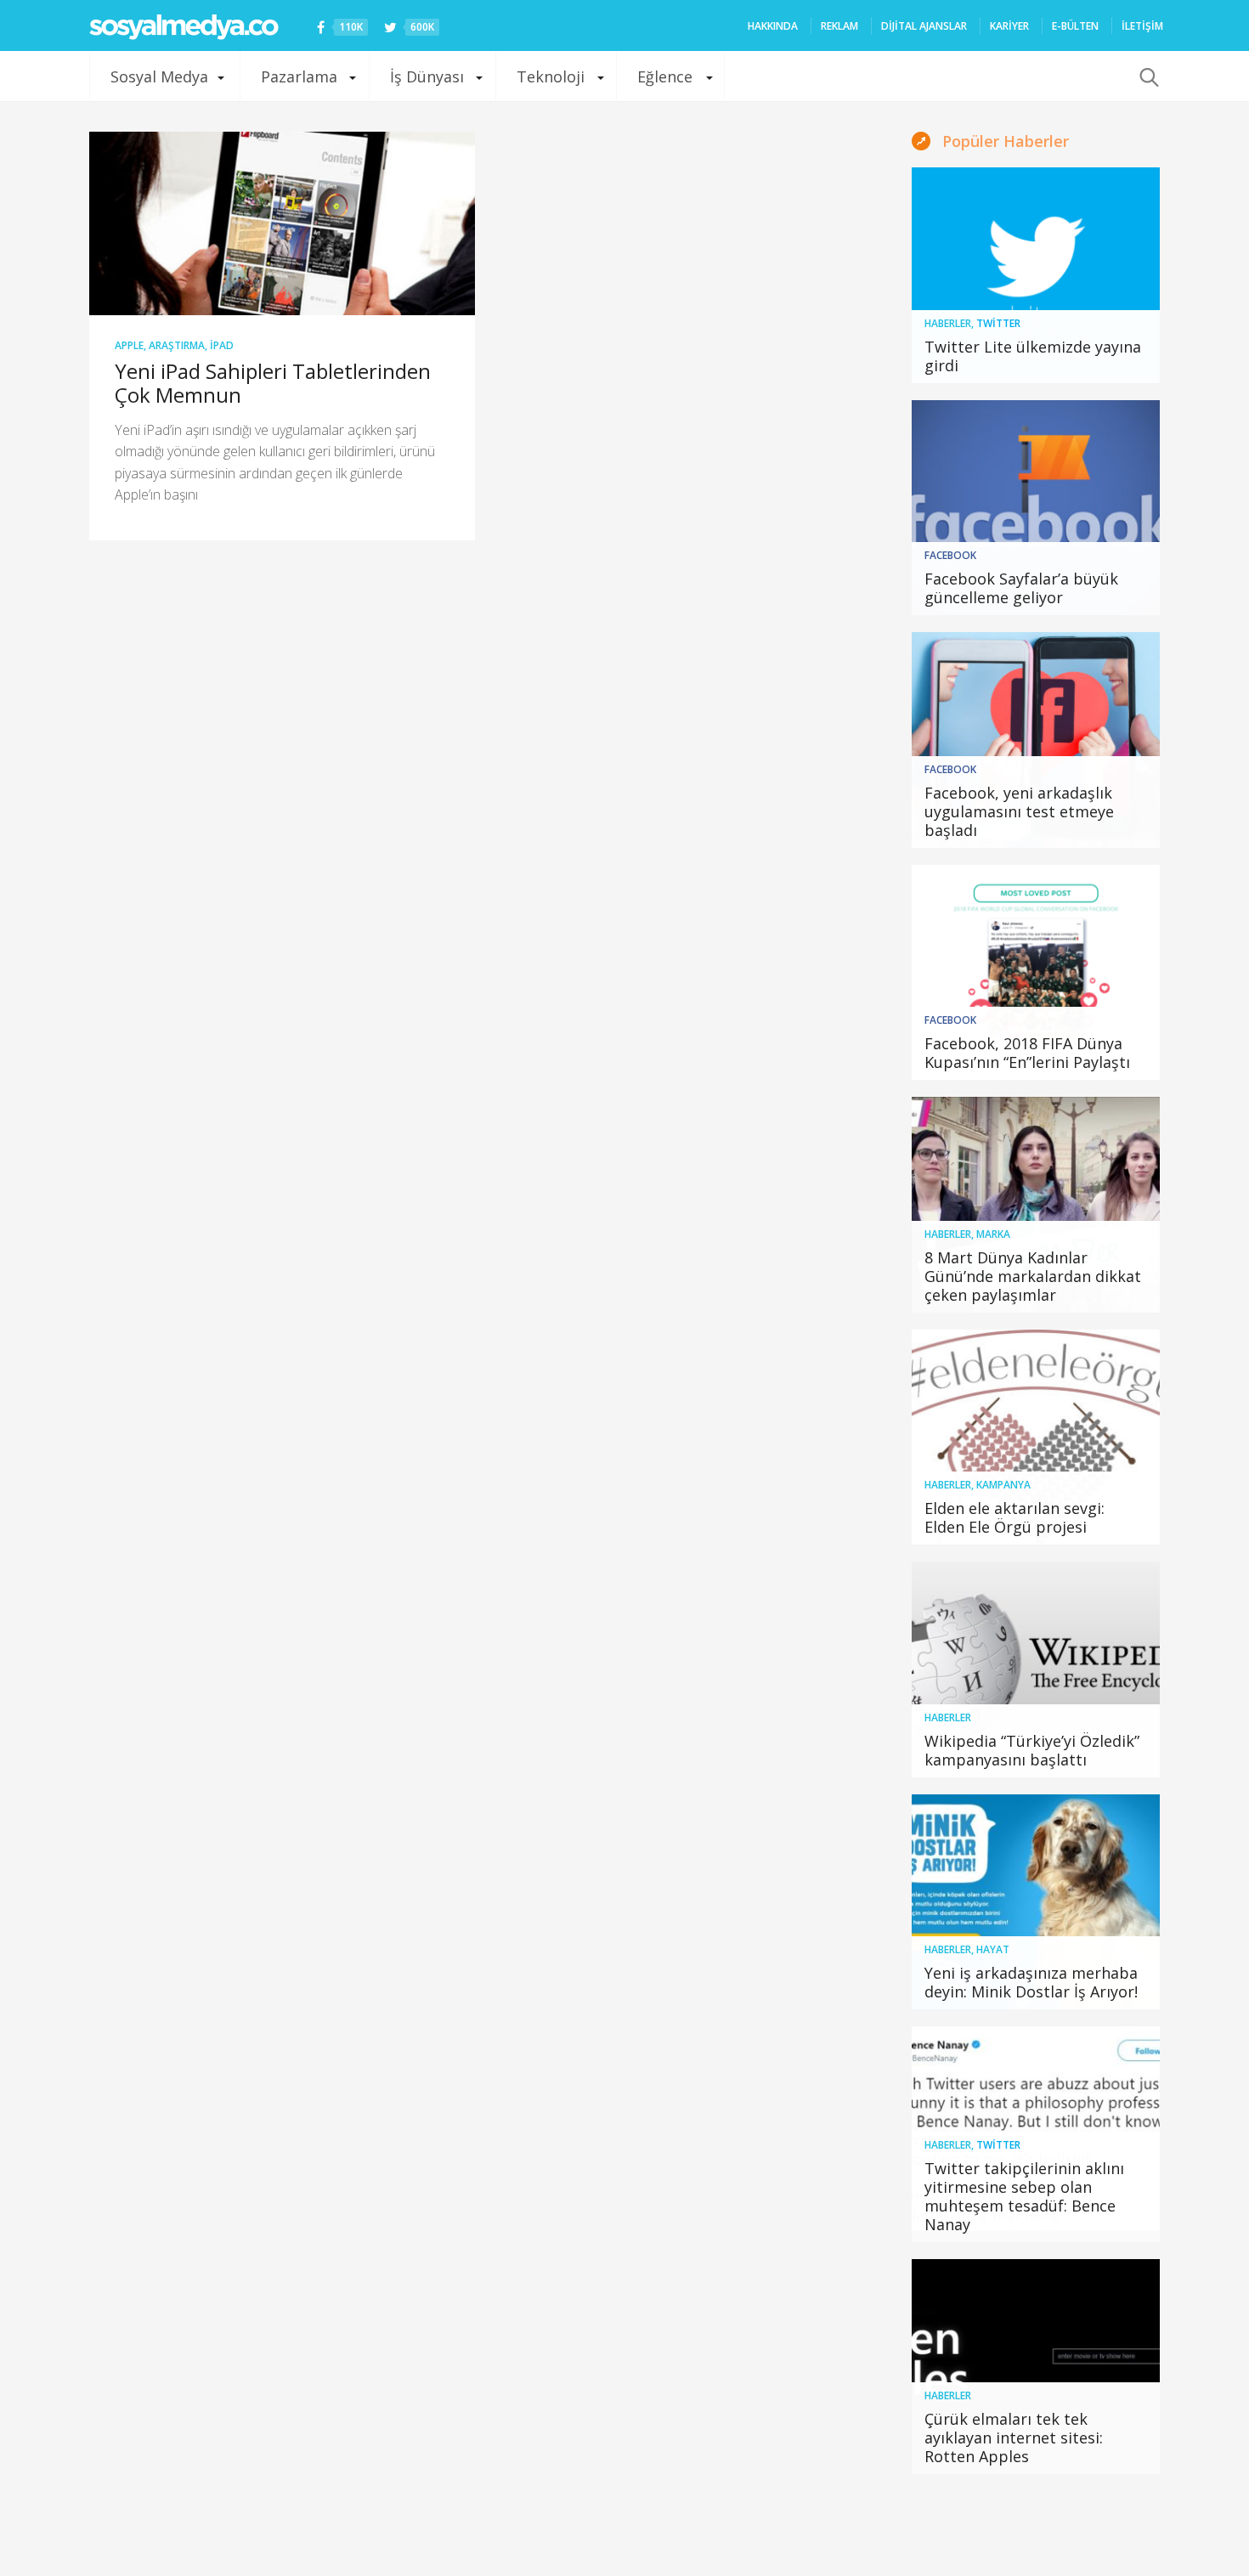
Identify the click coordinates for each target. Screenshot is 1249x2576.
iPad (222, 345)
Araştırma (177, 345)
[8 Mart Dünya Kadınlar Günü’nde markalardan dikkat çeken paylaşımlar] (1036, 1205)
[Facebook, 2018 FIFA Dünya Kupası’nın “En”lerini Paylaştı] (1036, 973)
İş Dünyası (427, 76)
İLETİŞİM (1142, 26)
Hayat (993, 1949)
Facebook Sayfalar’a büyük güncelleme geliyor (1021, 588)
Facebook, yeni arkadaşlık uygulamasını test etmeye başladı (1019, 811)
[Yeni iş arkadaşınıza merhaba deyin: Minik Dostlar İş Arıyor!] (1036, 1902)
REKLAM (839, 26)
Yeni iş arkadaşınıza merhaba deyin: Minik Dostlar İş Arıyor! (1031, 1982)
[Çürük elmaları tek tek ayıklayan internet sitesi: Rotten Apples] (1036, 2367)
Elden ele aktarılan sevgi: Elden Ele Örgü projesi (1014, 1517)
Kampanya (1003, 1485)
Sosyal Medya (159, 76)
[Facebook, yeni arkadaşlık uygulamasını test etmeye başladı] (1036, 740)
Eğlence (665, 76)
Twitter (998, 323)
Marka (993, 1234)
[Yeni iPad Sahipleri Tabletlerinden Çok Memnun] (282, 223)
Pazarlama (299, 76)
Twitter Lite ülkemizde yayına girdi (1033, 356)
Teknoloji (551, 76)
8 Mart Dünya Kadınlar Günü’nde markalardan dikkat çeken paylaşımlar (1033, 1276)
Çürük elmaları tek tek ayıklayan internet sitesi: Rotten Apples (1014, 2438)
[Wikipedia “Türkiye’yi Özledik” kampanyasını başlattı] (1036, 1669)
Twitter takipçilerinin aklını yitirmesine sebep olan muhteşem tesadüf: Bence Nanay (1024, 2196)
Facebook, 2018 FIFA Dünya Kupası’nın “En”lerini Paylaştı (1027, 1053)
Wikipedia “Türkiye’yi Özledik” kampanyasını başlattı (1032, 1750)
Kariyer (1009, 26)
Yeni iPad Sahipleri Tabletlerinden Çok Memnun (273, 383)
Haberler (948, 323)
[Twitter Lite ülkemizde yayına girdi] (1036, 275)
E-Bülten (1075, 26)
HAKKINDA (773, 26)
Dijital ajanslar (924, 26)
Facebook (950, 555)
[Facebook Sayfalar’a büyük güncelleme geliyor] (1036, 508)
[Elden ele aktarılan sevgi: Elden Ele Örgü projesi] (1036, 1438)
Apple (129, 345)
